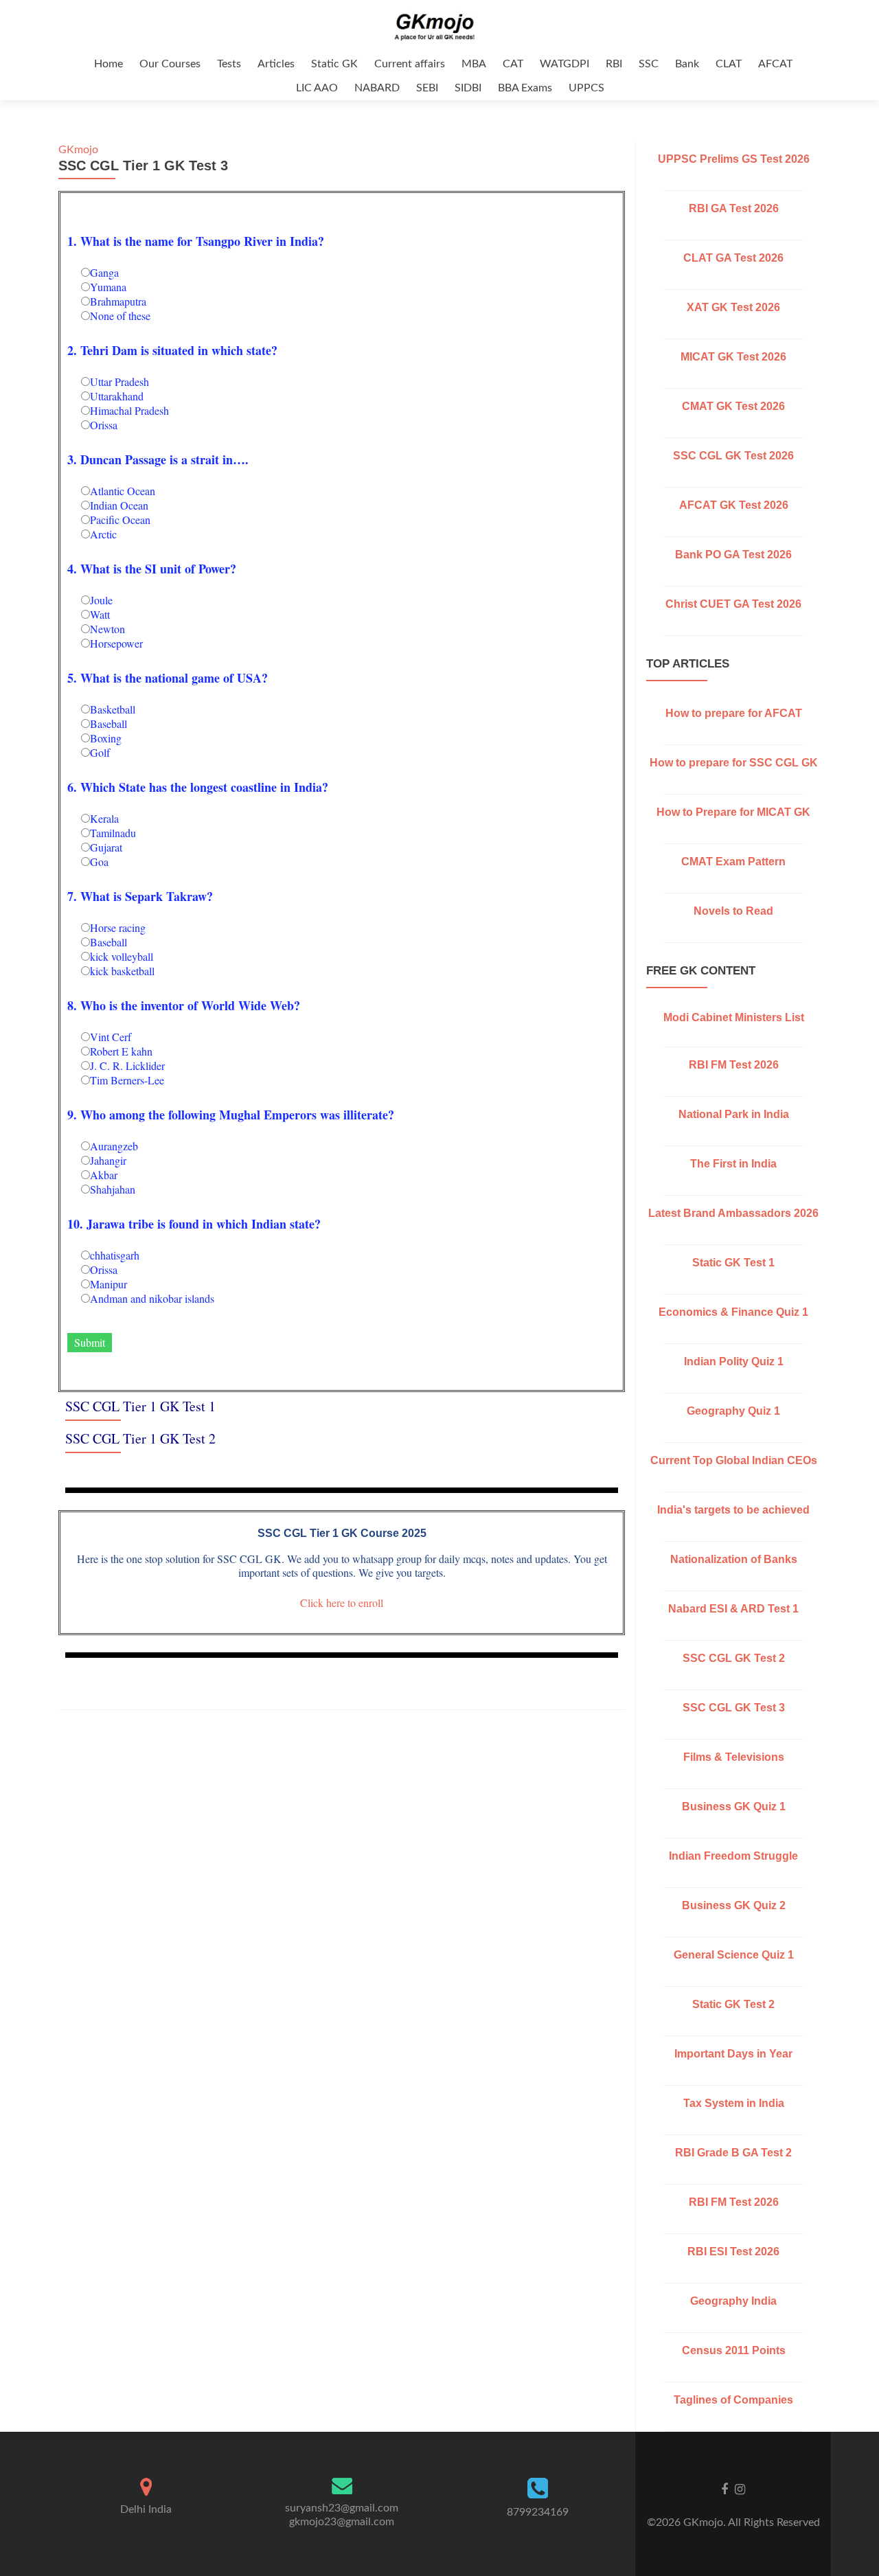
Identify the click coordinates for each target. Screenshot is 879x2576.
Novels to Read (733, 911)
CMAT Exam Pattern (733, 862)
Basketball (113, 709)
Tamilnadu (113, 833)
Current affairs (410, 64)
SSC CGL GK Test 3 (734, 1708)
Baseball (109, 723)
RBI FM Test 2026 (734, 1065)
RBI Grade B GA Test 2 (733, 2153)
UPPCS (586, 88)
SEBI (427, 88)
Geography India (733, 2301)
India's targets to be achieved (733, 1510)
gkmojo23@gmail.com (342, 2522)
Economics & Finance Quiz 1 (733, 1312)
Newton (107, 629)
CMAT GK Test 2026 (733, 406)
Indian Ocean (119, 505)
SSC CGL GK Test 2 (734, 1658)
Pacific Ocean (120, 520)
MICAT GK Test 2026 (733, 357)
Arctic (103, 534)
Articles (276, 64)
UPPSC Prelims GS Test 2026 (734, 159)
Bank (687, 64)
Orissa (104, 425)
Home (109, 64)
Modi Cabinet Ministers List (734, 1017)
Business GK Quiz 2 (734, 1905)
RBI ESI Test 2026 (733, 2252)
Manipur (109, 1284)
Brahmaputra (118, 301)
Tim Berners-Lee (127, 1080)
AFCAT (775, 64)
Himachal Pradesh (129, 410)
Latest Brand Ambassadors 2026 (733, 1213)
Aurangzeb (114, 1146)
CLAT (729, 64)
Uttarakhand (117, 396)
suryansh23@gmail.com (342, 2508)
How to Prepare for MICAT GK (733, 812)
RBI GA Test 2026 (734, 208)
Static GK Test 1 (733, 1263)
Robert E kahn (121, 1051)
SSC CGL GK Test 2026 (733, 456)
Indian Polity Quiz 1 (734, 1361)
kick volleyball (122, 956)
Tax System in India (734, 2103)
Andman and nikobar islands (152, 1298)
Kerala (104, 818)
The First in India (733, 1164)
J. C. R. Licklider (127, 1065)
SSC (649, 64)
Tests (229, 64)
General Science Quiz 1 (734, 1955)
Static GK (334, 64)
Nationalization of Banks (734, 1559)
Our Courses (170, 64)
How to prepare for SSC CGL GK (734, 763)
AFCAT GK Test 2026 (734, 505)
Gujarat (106, 847)
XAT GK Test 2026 (733, 307)
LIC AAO (317, 88)
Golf (100, 752)
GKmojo (78, 150)
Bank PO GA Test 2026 (733, 555)
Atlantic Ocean (123, 491)
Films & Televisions (734, 1757)
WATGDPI (564, 64)
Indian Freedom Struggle (733, 1856)
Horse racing (118, 927)
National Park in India (734, 1114)
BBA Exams (525, 88)
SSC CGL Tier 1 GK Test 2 (140, 1438)
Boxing (106, 738)
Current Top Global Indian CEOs (734, 1460)
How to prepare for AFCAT (734, 713)
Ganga (104, 272)
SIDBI (468, 88)
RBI (614, 64)
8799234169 (538, 2512)
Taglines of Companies (733, 2400)
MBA (474, 64)
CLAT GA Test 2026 (733, 258)
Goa (99, 862)
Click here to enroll (342, 1603)
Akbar (104, 1175)
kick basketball (122, 971)
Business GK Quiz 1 (734, 1806)
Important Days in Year (733, 2054)
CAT (513, 64)
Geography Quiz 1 (733, 1411)
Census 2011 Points (734, 2350)
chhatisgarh (115, 1255)
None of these (120, 316)
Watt (100, 614)
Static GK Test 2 (733, 2004)
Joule (101, 600)
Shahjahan (113, 1189)
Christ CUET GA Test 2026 (733, 604)
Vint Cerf (111, 1037)
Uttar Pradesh (119, 381)
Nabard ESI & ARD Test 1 (733, 1609)
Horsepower (116, 643)
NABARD (377, 88)
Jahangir (108, 1160)
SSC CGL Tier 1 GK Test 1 (140, 1406)
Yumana (108, 287)
